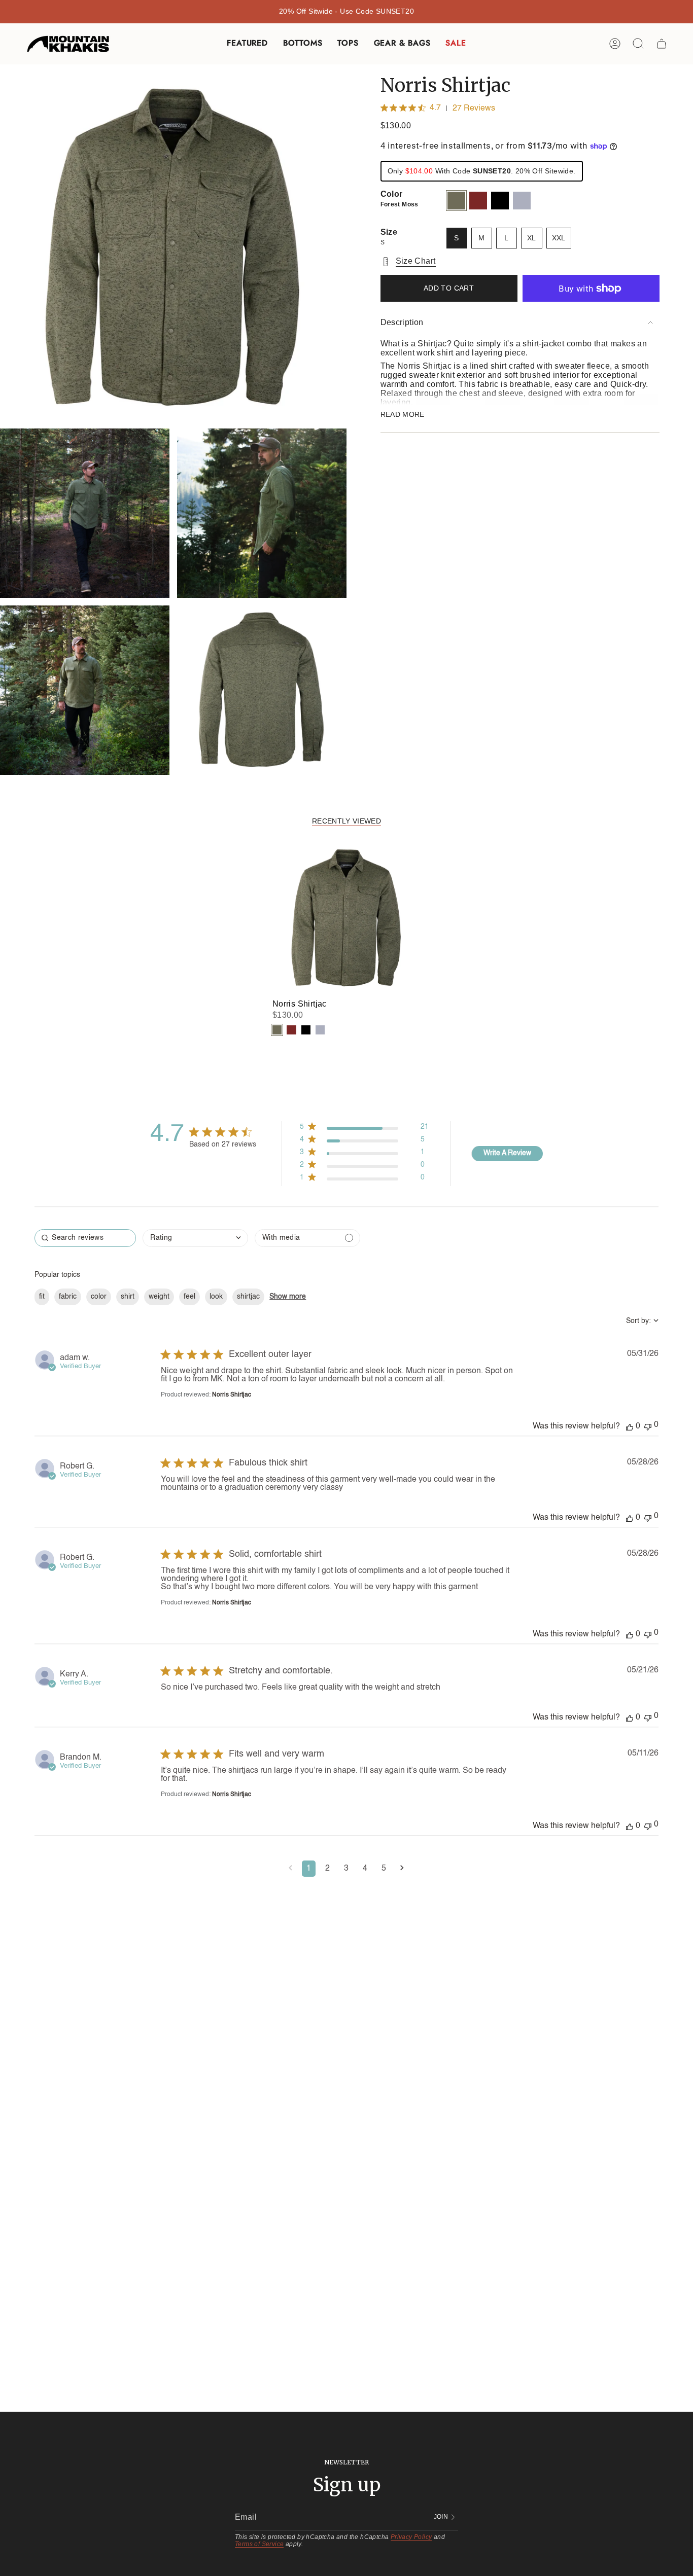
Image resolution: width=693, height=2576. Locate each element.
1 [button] (309, 1869)
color (99, 1297)
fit (42, 1297)
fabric (68, 1297)
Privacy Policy (411, 2537)
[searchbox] (85, 1238)
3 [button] (346, 1869)
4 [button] (365, 1869)
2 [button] (327, 1869)
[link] (364, 1180)
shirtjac (248, 1297)
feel (189, 1297)
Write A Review (507, 1153)
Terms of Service (259, 2544)
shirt (128, 1297)
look (216, 1297)
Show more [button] (288, 1297)
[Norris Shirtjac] (347, 918)
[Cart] (662, 44)
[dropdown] (195, 1238)
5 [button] (384, 1869)
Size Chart (416, 261)
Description (402, 322)
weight (159, 1297)
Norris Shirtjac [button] (232, 1395)
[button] (247, 44)
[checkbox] (307, 1238)
